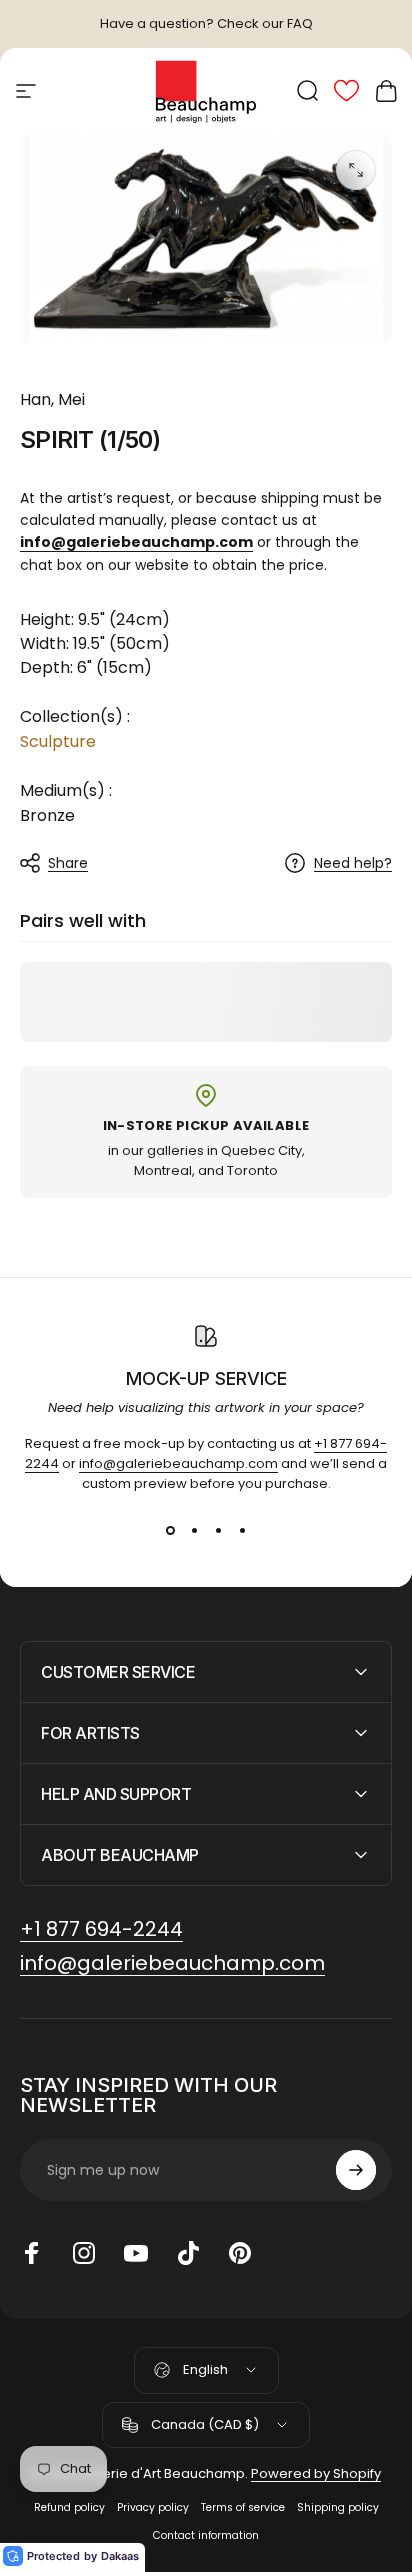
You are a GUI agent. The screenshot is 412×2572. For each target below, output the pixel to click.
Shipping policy (338, 2507)
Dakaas (120, 2556)
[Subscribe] (356, 2170)
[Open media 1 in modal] (356, 170)
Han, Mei (52, 399)
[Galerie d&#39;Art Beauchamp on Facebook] (32, 2253)
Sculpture (58, 741)
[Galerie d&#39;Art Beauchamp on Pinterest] (240, 2253)
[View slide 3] (218, 1530)
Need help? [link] (353, 864)
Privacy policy (153, 2507)
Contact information (206, 2535)
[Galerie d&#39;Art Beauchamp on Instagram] (84, 2253)
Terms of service (243, 2507)
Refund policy (69, 2507)
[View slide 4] (242, 1530)
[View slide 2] (194, 1530)
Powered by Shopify (316, 2473)
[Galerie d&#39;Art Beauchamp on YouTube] (136, 2253)
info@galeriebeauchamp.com (178, 1463)
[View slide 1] (170, 1530)
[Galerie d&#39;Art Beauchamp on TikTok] (188, 2253)
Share (68, 863)
